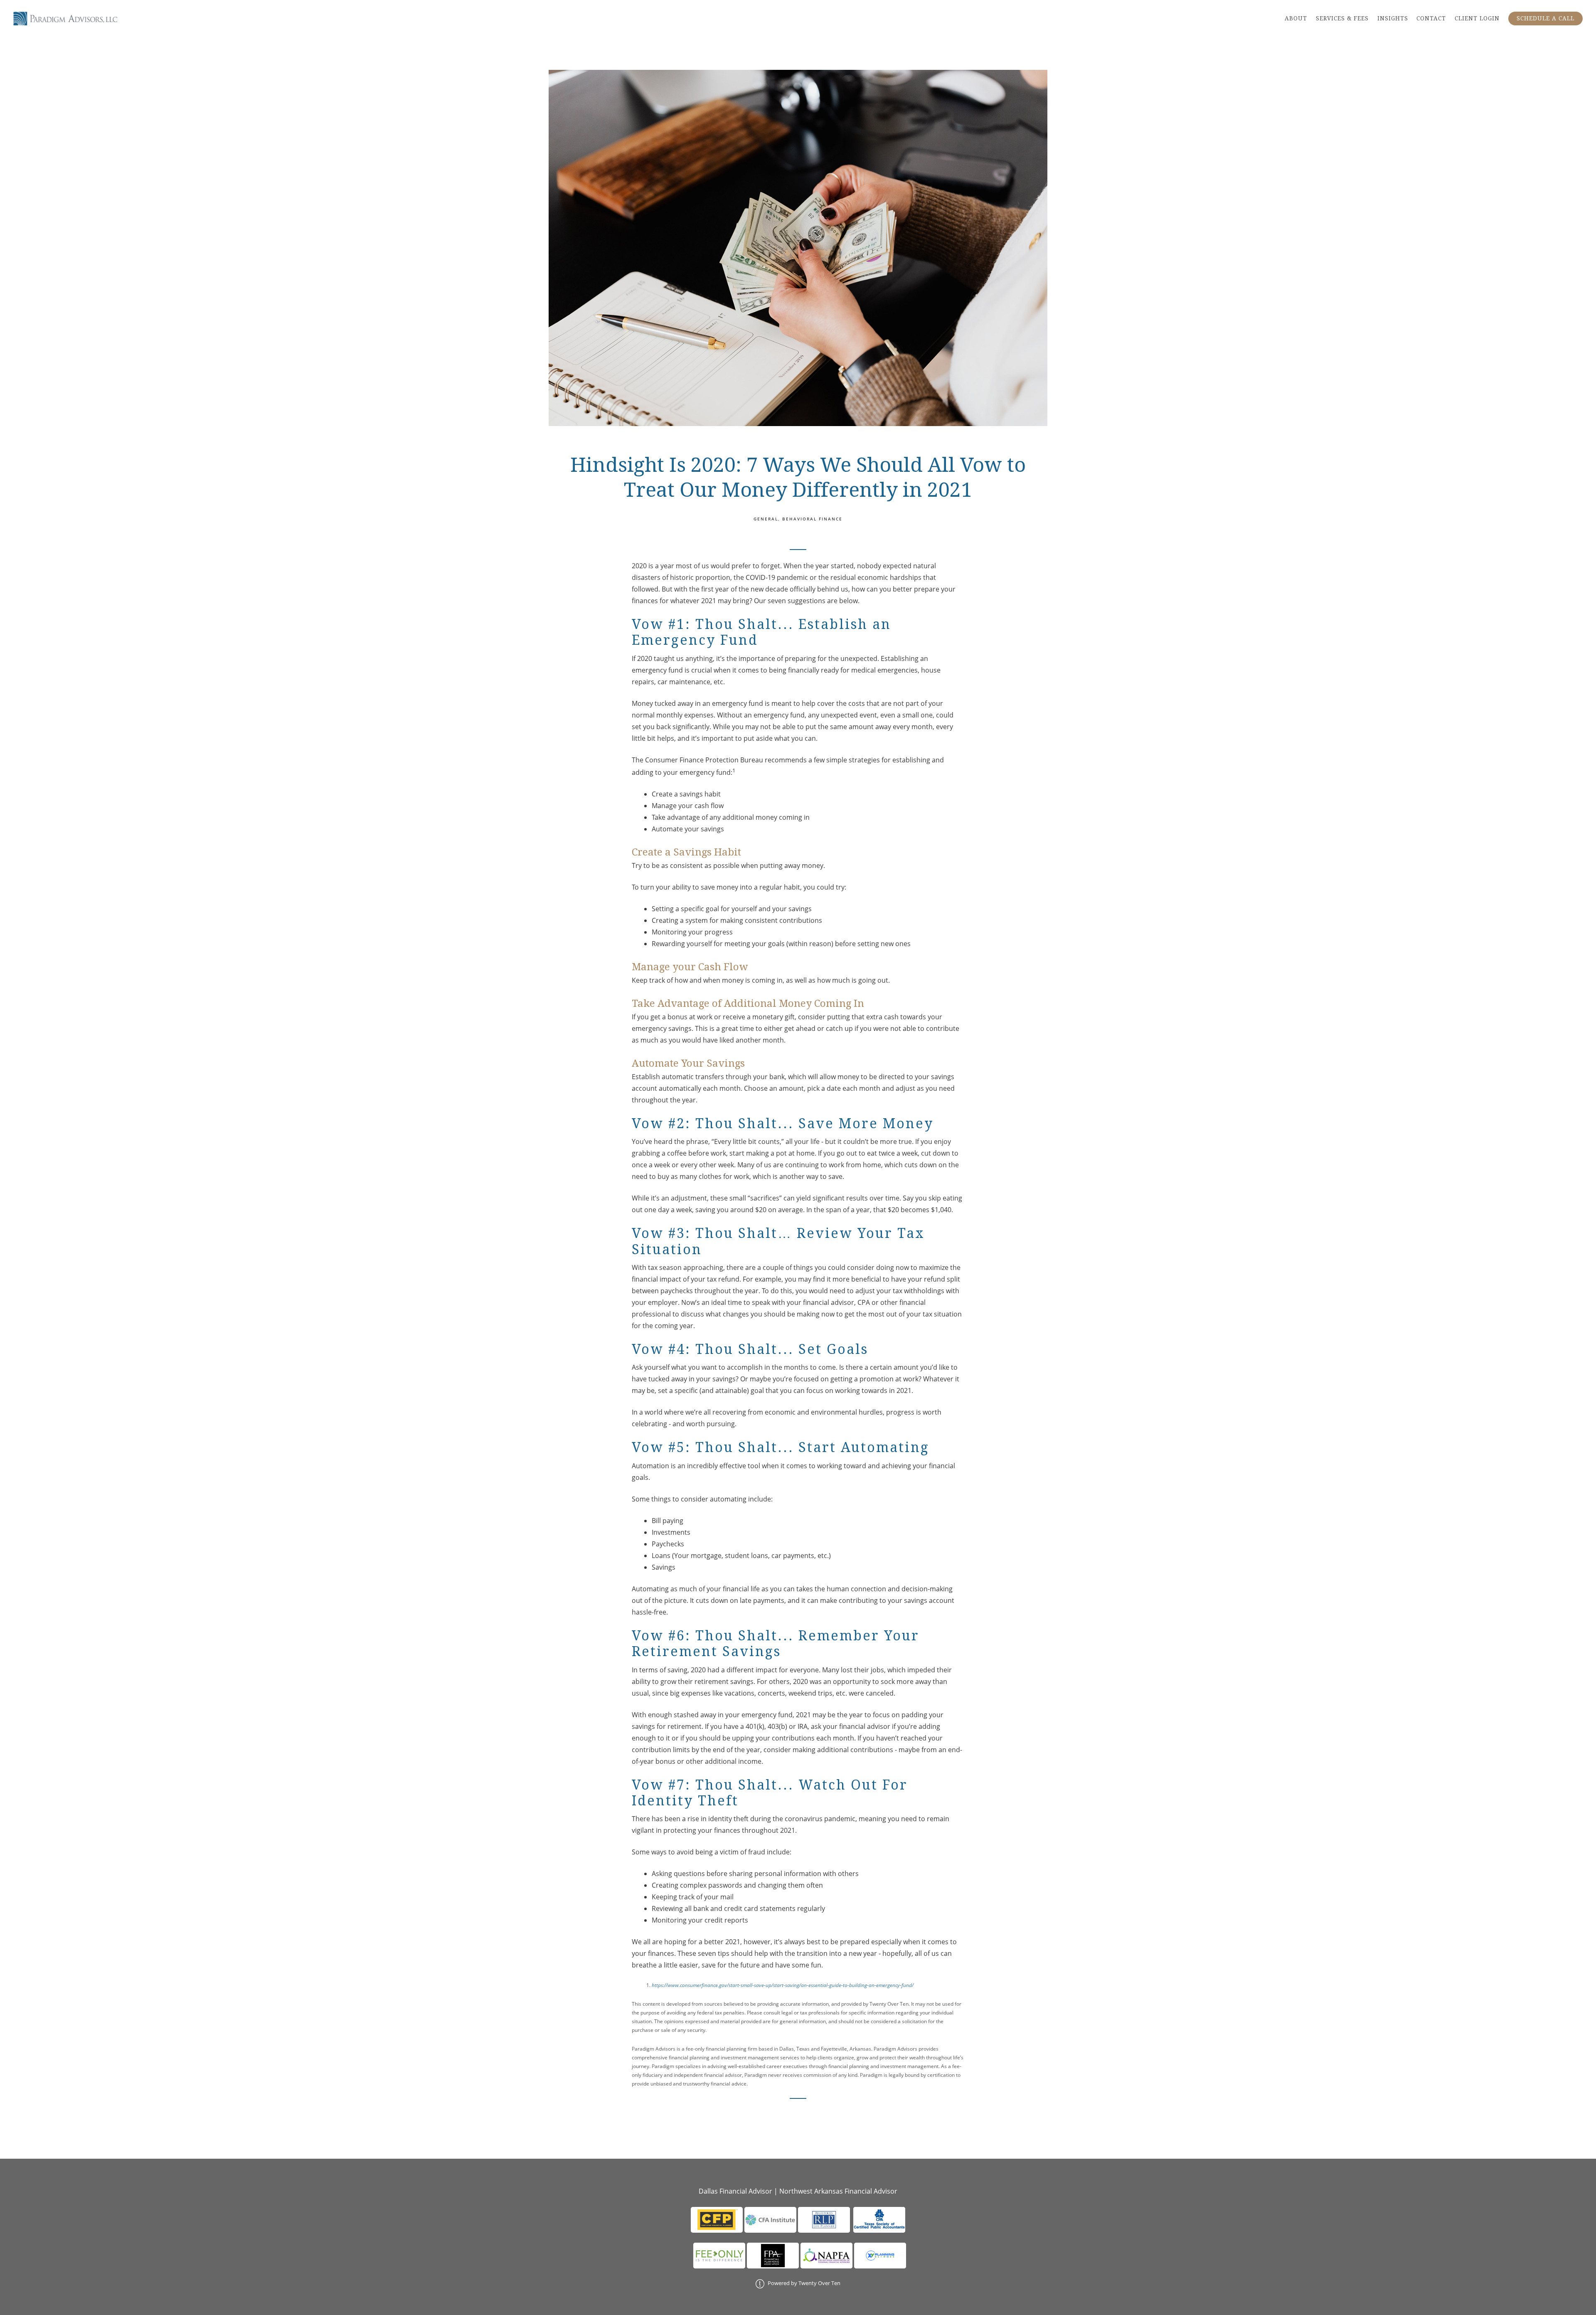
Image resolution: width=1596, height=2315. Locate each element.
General (766, 519)
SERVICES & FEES (1342, 18)
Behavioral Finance (812, 519)
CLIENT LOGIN (1477, 18)
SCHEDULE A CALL (1546, 18)
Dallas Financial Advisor (735, 2191)
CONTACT (1431, 18)
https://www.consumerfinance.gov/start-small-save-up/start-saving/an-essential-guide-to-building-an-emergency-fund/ (783, 1985)
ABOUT (1296, 18)
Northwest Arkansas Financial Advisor (838, 2191)
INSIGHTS (1393, 18)
